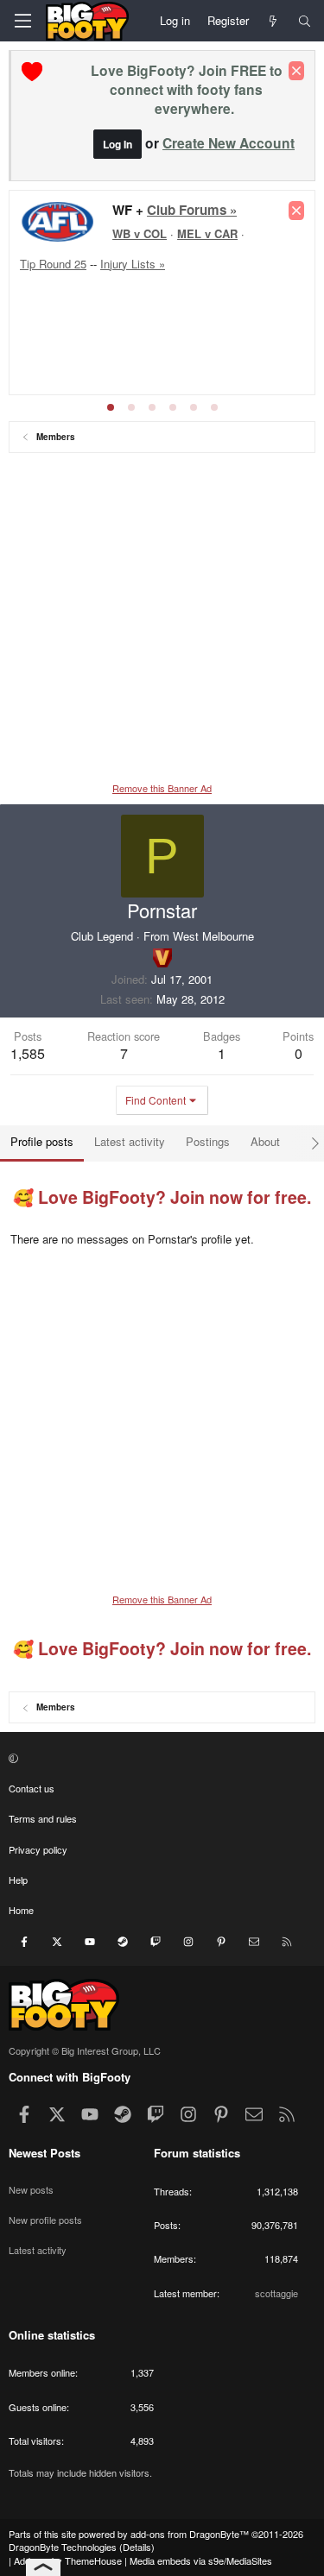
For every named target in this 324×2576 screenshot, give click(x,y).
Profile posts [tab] (42, 1141)
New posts (31, 2189)
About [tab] (265, 1141)
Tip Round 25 (53, 264)
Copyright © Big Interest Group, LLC (85, 2050)
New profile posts (45, 2220)
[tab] (111, 407)
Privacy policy (38, 1849)
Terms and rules (43, 1818)
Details (137, 2547)
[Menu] (22, 21)
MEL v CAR (207, 233)
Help (18, 1880)
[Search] (305, 21)
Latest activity (38, 2250)
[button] (160, 1757)
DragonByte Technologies (63, 2547)
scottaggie (276, 2293)
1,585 (28, 1053)
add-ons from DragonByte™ (190, 2534)
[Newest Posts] (273, 21)
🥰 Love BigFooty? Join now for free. (162, 1197)
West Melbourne (213, 936)
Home (21, 1910)
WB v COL (140, 233)
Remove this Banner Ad (162, 788)
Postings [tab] (208, 1141)
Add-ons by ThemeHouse (68, 2560)
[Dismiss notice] (296, 71)
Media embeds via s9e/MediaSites (201, 2560)
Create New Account (229, 143)
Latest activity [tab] (130, 1141)
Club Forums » (192, 210)
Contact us (32, 1788)
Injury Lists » (133, 264)
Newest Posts (44, 2153)
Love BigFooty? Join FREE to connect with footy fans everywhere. (187, 89)
